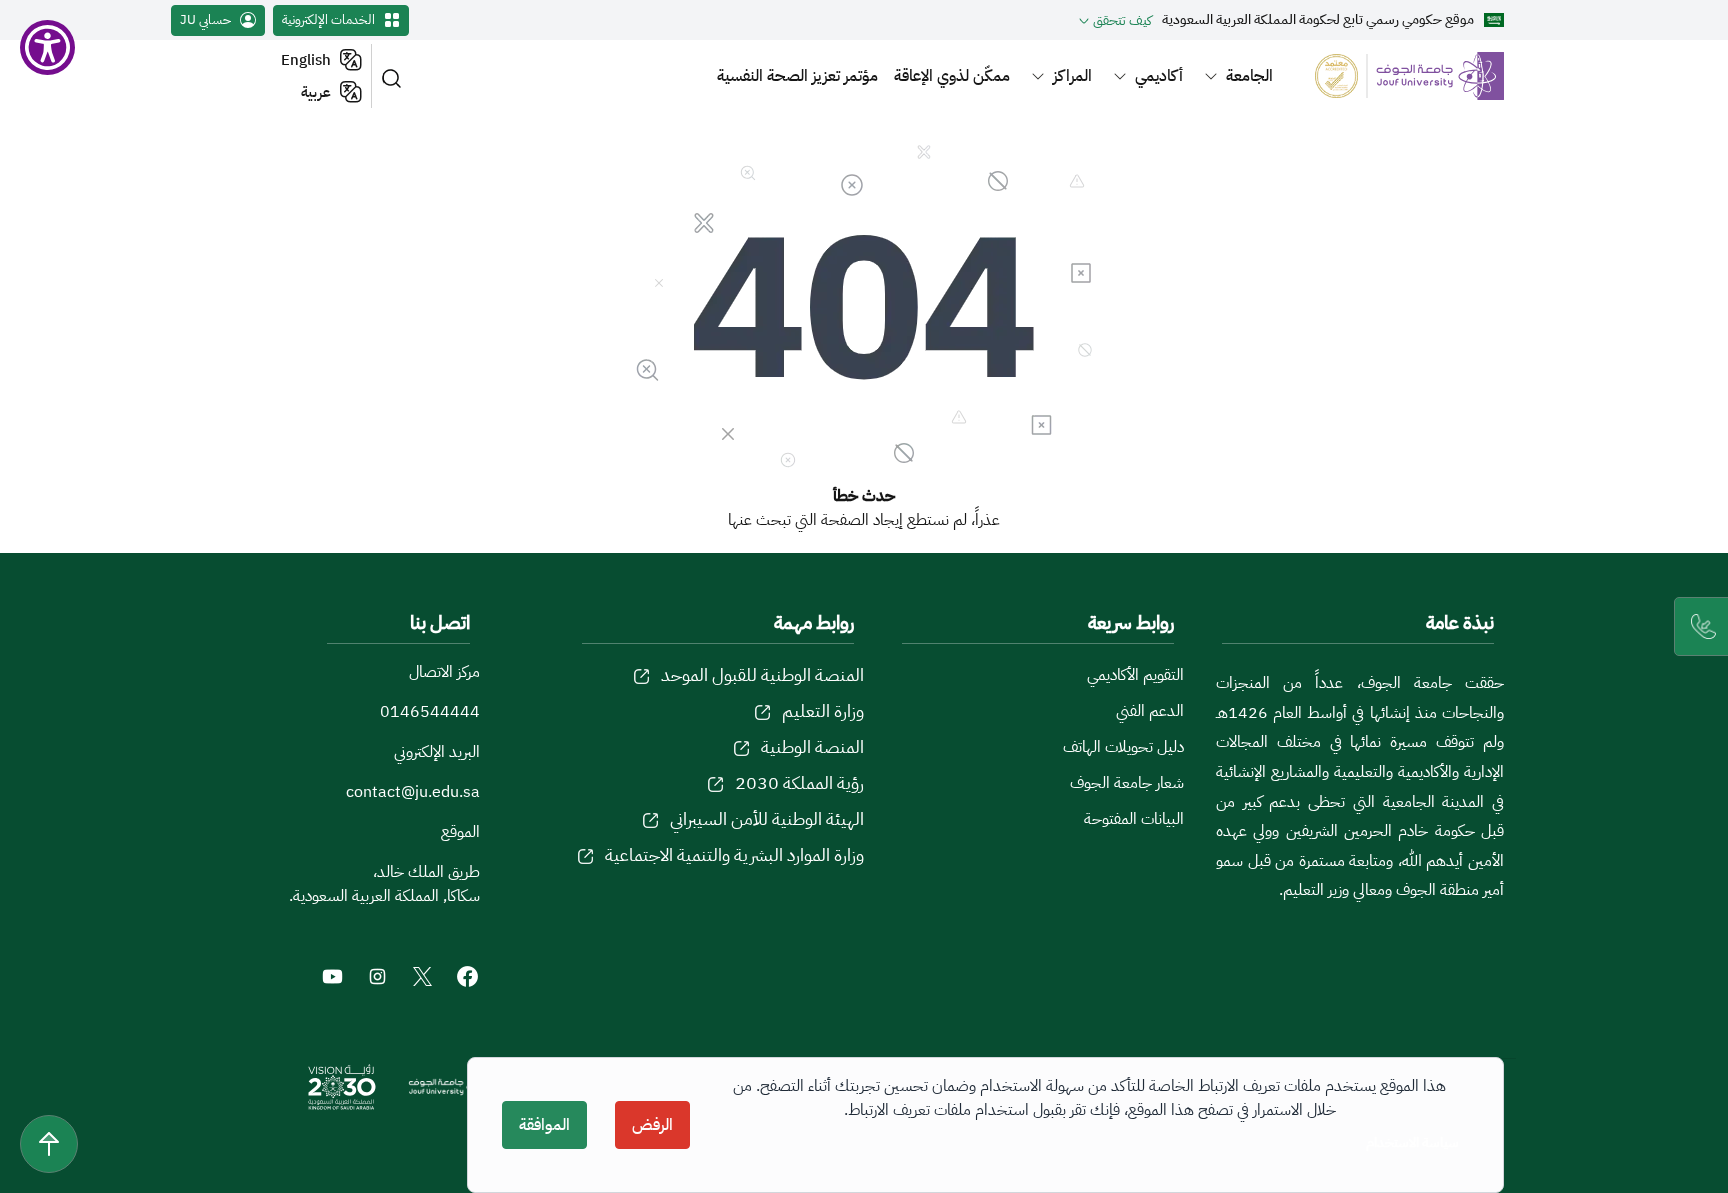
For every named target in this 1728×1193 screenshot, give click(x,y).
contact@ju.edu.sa (413, 792)
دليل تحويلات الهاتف (1123, 747)
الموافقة (544, 1125)
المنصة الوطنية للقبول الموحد (762, 674)
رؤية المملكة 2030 (799, 782)
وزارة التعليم (823, 710)
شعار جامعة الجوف (1127, 783)
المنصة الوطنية (812, 746)
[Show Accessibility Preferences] (47, 47)
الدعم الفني (1150, 711)
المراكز (1072, 76)
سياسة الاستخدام (1412, 1142)
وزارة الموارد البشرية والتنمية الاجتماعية (734, 854)
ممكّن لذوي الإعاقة (952, 76)
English (306, 60)
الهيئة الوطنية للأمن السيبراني (767, 818)
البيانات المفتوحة (1134, 819)
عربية (316, 92)
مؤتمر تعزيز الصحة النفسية (797, 76)
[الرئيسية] (1397, 75)
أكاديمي (1159, 76)
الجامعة (1249, 76)
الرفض (652, 1125)
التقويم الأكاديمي (1135, 675)
